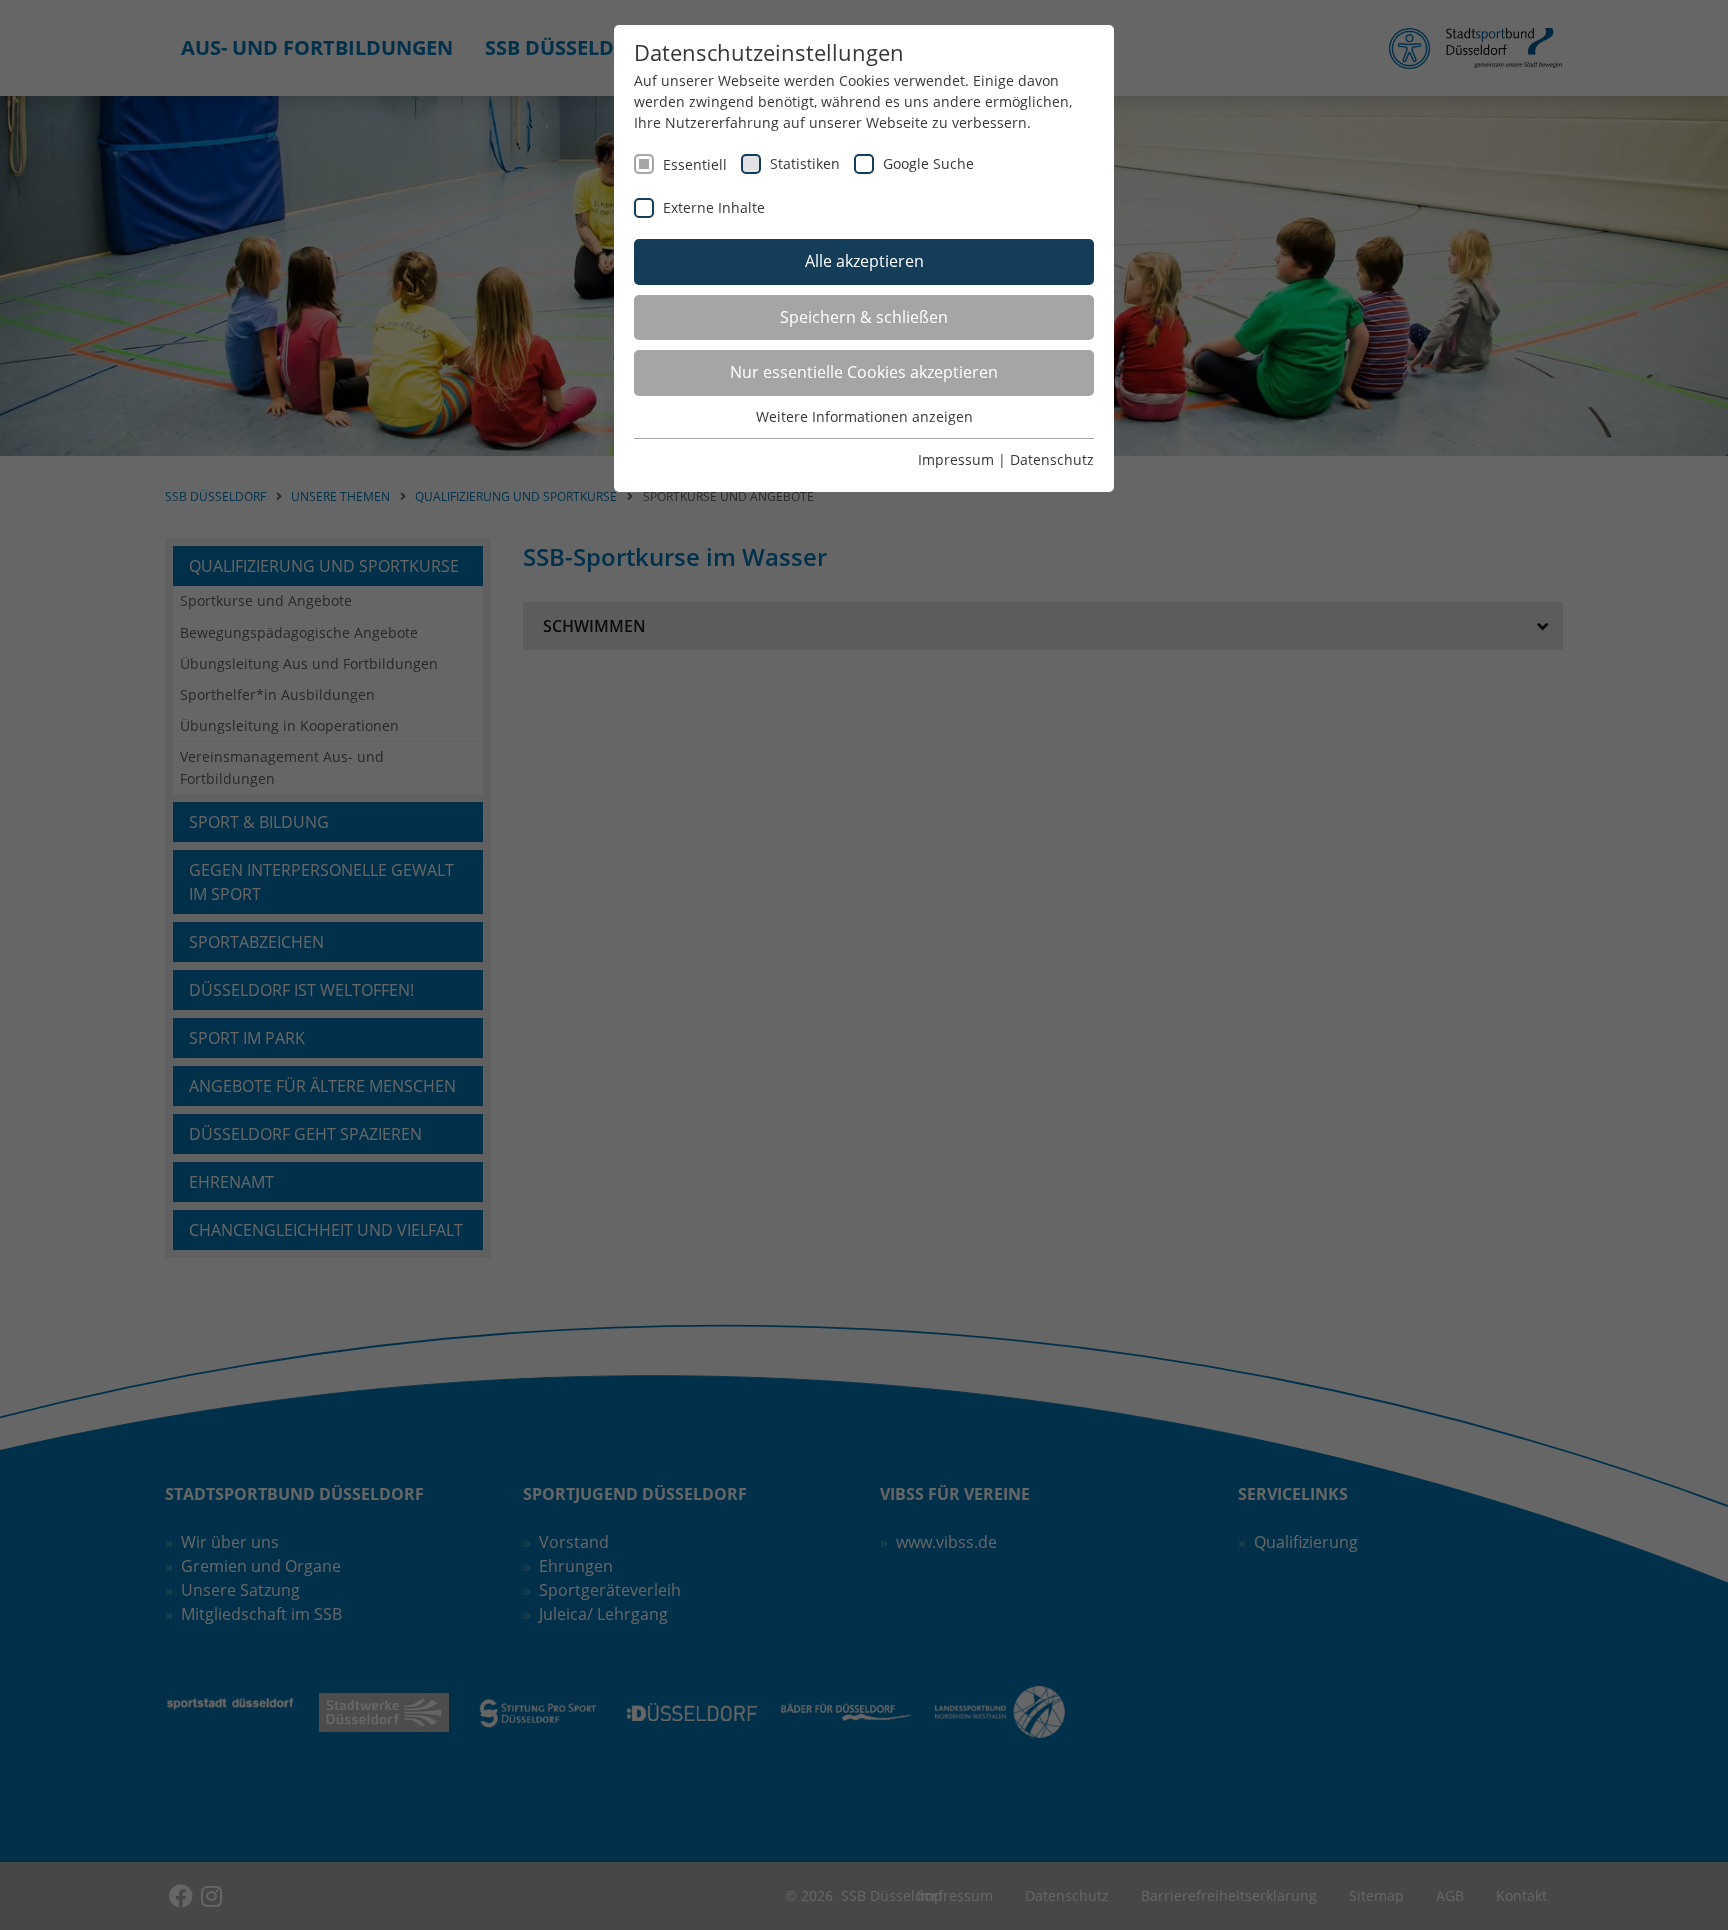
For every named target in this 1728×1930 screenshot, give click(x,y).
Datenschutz (1052, 459)
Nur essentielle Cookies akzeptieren (864, 372)
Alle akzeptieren (864, 261)
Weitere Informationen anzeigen (864, 416)
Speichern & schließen (864, 317)
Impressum (956, 459)
